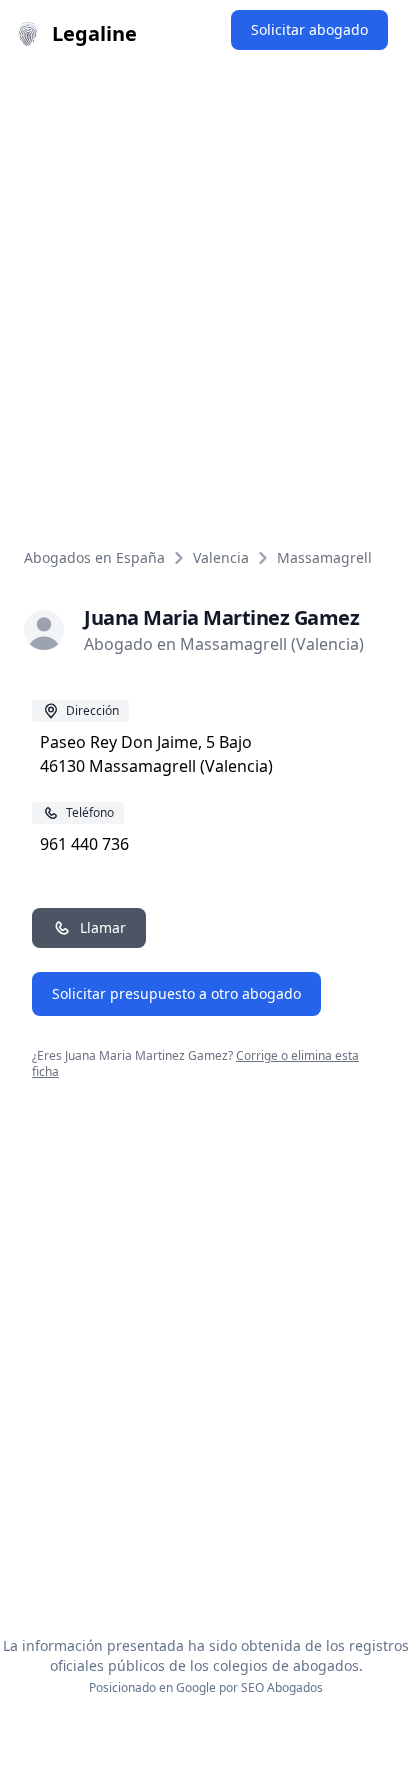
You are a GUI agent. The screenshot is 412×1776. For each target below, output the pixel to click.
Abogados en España (94, 557)
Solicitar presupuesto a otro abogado (176, 993)
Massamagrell (324, 557)
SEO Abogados (282, 1687)
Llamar (103, 927)
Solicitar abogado (309, 29)
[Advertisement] (206, 284)
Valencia (221, 557)
